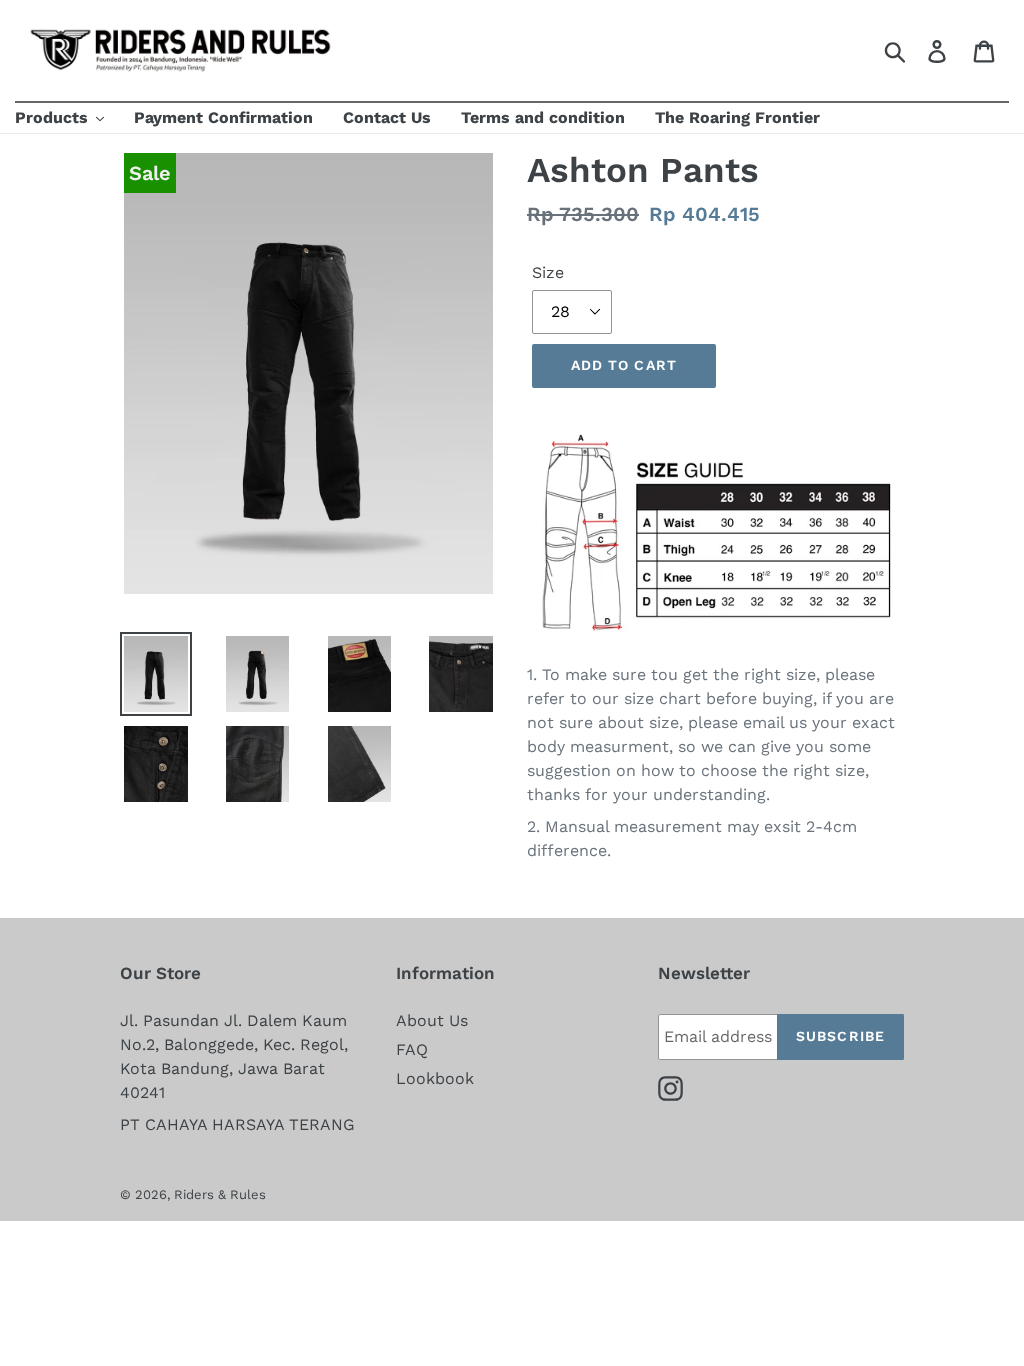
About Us (432, 1020)
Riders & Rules (220, 1194)
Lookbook (435, 1078)
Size (548, 272)
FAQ (412, 1049)
